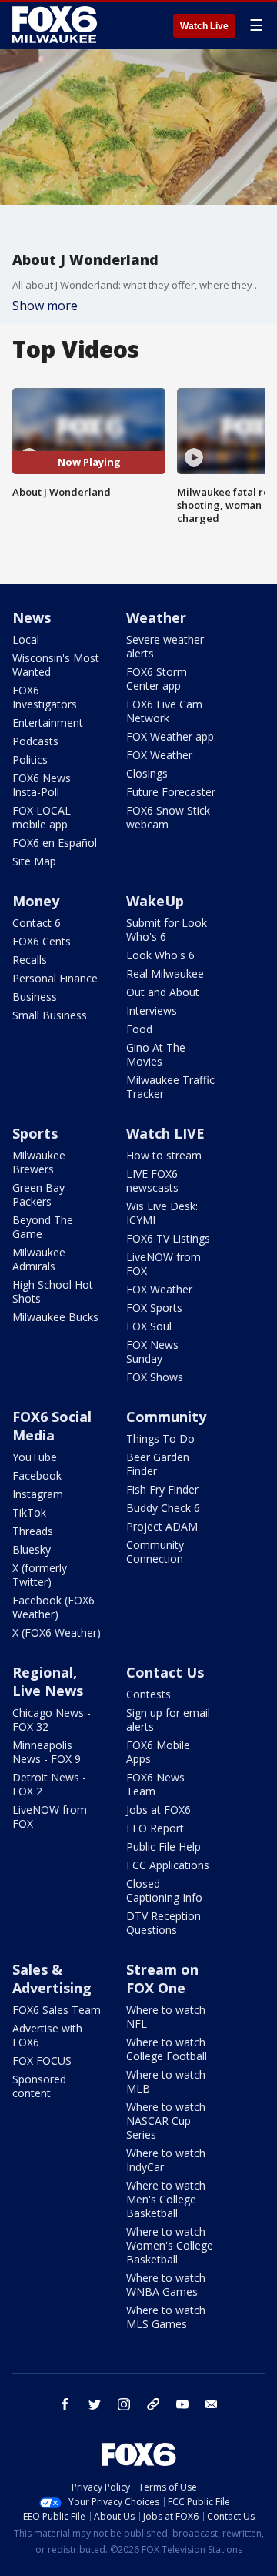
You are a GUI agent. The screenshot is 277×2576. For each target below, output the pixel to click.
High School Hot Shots (53, 1291)
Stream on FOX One (162, 1979)
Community (166, 1417)
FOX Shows (155, 1377)
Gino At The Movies (156, 1054)
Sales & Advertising (52, 1979)
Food (139, 1029)
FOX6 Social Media (52, 1426)
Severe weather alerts (165, 646)
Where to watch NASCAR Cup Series (166, 2121)
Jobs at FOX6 (159, 1810)
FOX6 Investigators (45, 697)
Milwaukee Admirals (39, 1259)
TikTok (29, 1512)
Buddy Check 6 (163, 1508)
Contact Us (165, 1672)
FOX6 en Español (55, 843)
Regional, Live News (48, 1681)
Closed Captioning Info (164, 1890)
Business (35, 997)
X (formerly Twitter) (40, 1575)
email (212, 2404)
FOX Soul (149, 1326)
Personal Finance (55, 978)
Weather (156, 617)
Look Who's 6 (160, 955)
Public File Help (164, 1847)
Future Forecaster (171, 792)
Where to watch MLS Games (166, 2317)
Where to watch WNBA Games (166, 2285)
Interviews (152, 1010)
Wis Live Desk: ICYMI (162, 1213)
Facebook (37, 1475)
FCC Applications (168, 1865)
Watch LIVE (165, 1133)
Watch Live (204, 26)
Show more (45, 306)
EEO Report (155, 1828)
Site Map (34, 861)
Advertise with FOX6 (47, 2035)
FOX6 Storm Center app (157, 679)
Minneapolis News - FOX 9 (47, 1752)
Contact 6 (37, 923)
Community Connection (155, 1552)
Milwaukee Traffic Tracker (170, 1087)
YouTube (35, 1457)
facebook (65, 2404)
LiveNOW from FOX (164, 1264)
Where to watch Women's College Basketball (170, 2245)
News (32, 617)
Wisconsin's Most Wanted (56, 665)
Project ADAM (162, 1526)
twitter (95, 2404)
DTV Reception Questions (164, 1923)
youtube (182, 2404)
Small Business (50, 1015)
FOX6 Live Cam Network (164, 711)
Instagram (38, 1494)
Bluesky (32, 1549)
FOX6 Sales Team (57, 2010)
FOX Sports (154, 1308)
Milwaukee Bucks (55, 1317)
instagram (124, 2404)
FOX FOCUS (42, 2061)
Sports (35, 1133)
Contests (149, 1694)
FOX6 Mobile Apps (158, 1752)
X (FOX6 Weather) (57, 1633)
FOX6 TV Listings (168, 1238)
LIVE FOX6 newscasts (152, 1181)
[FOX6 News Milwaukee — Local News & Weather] (57, 25)
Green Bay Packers (38, 1194)
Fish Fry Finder (162, 1489)
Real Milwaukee (165, 974)
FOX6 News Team (155, 1784)
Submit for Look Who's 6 (167, 930)
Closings (147, 773)
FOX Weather (159, 755)
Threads (33, 1531)
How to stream (164, 1155)
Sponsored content (39, 2086)
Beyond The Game (43, 1227)
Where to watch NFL (166, 2017)
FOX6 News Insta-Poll (42, 785)
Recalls (30, 960)
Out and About (163, 992)
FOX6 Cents (42, 941)
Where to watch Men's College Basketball (166, 2199)
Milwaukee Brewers (39, 1162)
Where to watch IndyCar (166, 2160)
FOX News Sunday (152, 1352)
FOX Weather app (170, 736)
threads (153, 2404)
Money (36, 901)
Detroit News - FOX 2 (49, 1784)
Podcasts (35, 741)
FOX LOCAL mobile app (42, 817)
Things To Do (160, 1439)
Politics (30, 759)
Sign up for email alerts (168, 1720)
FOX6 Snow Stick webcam (168, 817)
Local (26, 639)
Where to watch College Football (167, 2049)
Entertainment (48, 723)
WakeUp (155, 901)
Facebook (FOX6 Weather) (53, 1607)
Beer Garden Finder (158, 1464)
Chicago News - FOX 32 (52, 1720)
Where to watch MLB (166, 2081)
